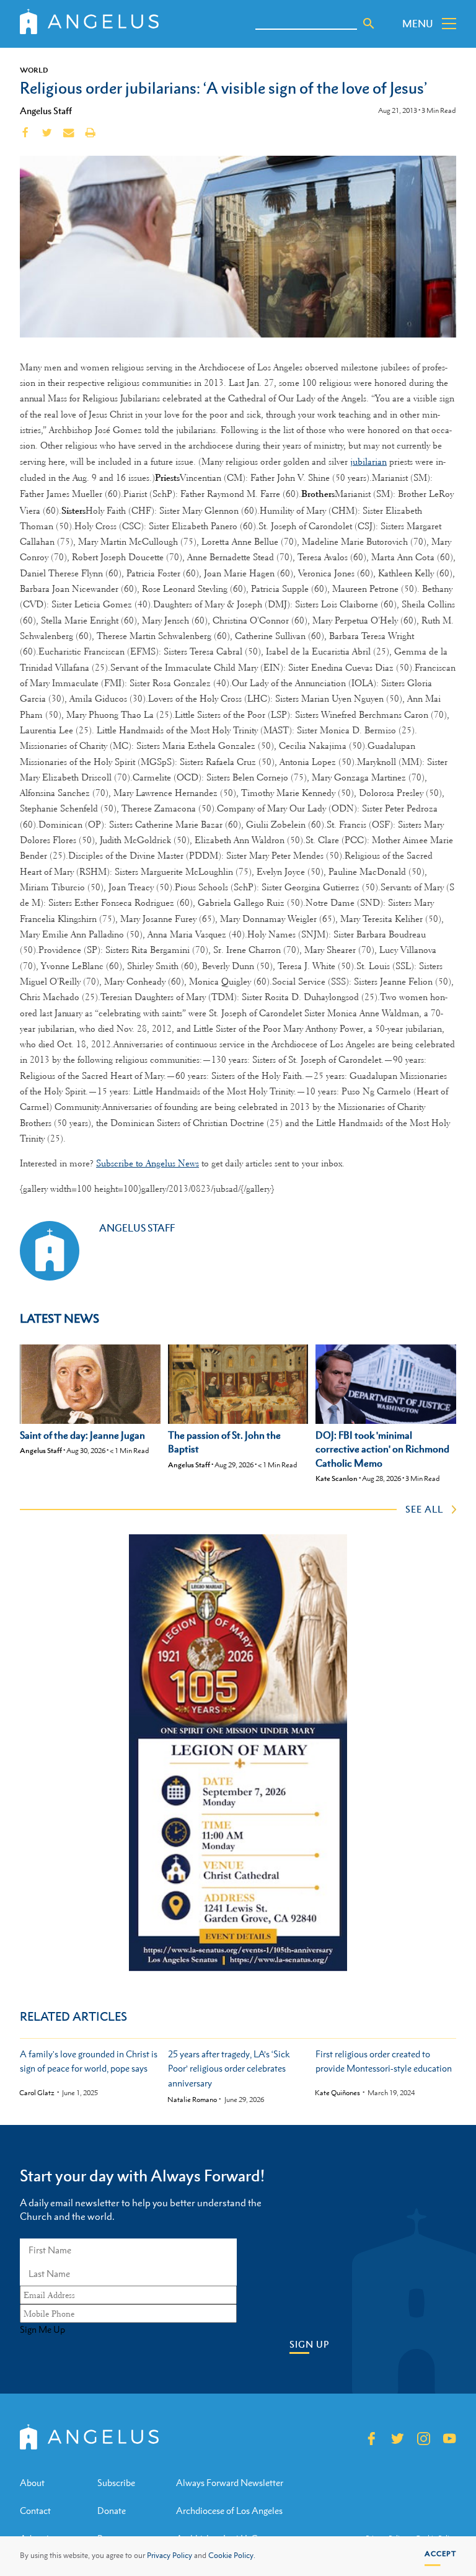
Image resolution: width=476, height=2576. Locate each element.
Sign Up (309, 2344)
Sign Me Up (42, 2330)
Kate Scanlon (337, 1478)
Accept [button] (440, 2554)
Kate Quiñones (337, 2093)
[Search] (369, 24)
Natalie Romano (192, 2100)
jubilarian (368, 462)
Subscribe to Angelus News (148, 1163)
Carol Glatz (37, 2093)
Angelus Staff (46, 110)
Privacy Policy (170, 2556)
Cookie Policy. (232, 2556)
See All (424, 1509)
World (34, 70)
